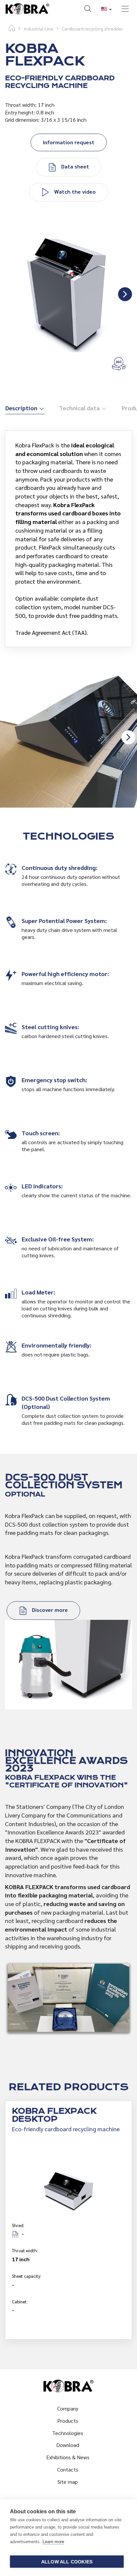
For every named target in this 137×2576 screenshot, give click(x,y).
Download (68, 2445)
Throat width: (25, 2250)
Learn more (53, 2542)
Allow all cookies (67, 2562)
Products (68, 2421)
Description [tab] (22, 408)
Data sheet (74, 166)
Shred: (18, 2225)
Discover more (49, 1610)
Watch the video (74, 192)
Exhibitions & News (68, 2457)
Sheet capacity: (27, 2276)
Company (68, 2408)
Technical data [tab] (80, 408)
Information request (69, 142)
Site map (68, 2482)
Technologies (68, 2433)
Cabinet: (20, 2302)
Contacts (68, 2469)
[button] (88, 10)
